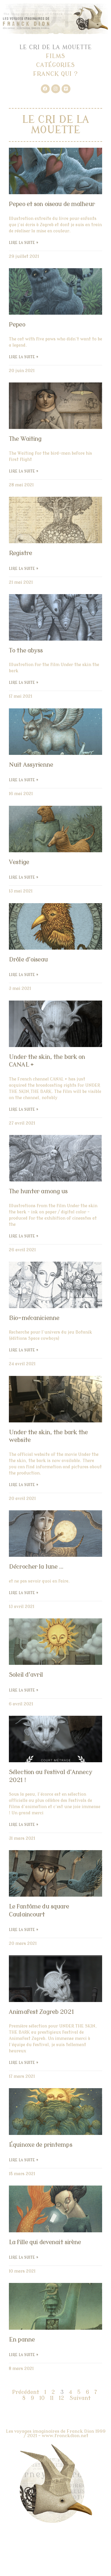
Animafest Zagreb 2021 (41, 2012)
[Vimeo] (66, 89)
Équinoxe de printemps (41, 2145)
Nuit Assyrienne (31, 765)
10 (42, 2398)
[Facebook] (45, 89)
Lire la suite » (24, 243)
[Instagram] (56, 89)
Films (55, 56)
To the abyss (26, 650)
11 (52, 2398)
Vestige (19, 862)
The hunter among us (38, 1191)
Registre (20, 553)
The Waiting (25, 439)
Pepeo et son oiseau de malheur (52, 204)
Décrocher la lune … (36, 1567)
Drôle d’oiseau (28, 959)
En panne (22, 2339)
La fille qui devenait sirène (45, 2242)
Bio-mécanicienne (34, 1318)
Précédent (26, 2392)
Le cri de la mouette (56, 47)
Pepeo (17, 324)
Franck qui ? (55, 74)
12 (62, 2398)
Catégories (55, 65)
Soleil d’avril (26, 1675)
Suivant (80, 2398)
